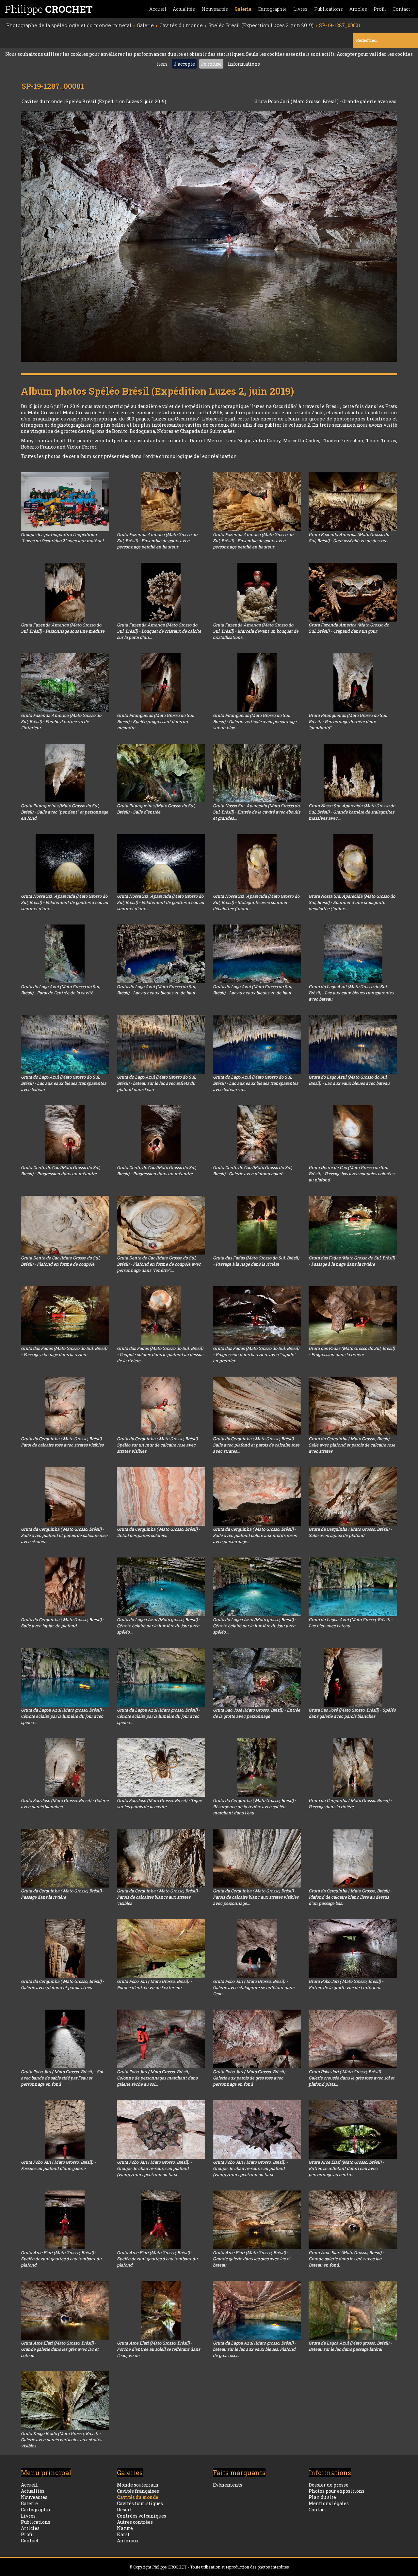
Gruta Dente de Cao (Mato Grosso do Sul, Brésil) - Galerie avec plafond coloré (253, 1170)
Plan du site (322, 2497)
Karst (123, 2534)
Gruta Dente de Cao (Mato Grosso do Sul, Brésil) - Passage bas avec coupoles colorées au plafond (351, 1174)
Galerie (243, 9)
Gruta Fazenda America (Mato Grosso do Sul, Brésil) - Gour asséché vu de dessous (349, 537)
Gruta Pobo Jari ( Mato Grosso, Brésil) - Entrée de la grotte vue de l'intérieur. (346, 1984)
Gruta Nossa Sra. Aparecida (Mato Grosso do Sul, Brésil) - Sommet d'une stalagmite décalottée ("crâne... (352, 902)
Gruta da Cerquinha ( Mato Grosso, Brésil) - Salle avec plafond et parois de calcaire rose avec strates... (256, 1445)
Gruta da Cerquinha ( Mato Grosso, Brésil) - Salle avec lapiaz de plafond (350, 1532)
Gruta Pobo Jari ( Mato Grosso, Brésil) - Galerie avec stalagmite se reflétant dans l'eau (254, 1987)
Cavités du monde (43, 101)
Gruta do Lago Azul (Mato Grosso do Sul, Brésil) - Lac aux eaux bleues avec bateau (349, 1080)
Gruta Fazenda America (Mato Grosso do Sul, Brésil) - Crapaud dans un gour (349, 628)
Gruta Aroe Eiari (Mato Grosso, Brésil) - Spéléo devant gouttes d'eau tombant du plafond (61, 2259)
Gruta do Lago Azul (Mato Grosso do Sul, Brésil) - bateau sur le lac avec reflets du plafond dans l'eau (156, 1083)
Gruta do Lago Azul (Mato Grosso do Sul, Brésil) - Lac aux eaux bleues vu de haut (156, 990)
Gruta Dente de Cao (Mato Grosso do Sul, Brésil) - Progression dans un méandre (61, 1170)
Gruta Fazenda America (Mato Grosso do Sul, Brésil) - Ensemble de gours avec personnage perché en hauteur (157, 541)
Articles (358, 9)
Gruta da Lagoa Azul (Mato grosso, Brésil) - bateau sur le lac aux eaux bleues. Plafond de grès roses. (255, 2349)
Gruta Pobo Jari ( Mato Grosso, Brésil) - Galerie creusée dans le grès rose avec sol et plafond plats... (352, 2078)
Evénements (228, 2485)
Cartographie (272, 9)
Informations (244, 64)
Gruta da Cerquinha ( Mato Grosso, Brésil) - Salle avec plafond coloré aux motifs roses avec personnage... (255, 1535)
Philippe (49, 9)
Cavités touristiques (140, 2503)
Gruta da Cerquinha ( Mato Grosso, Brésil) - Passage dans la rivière (350, 1803)
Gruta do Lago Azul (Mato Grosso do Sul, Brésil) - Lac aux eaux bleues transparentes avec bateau (351, 993)
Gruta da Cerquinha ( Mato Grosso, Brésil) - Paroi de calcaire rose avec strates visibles (63, 1442)
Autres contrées (135, 2522)
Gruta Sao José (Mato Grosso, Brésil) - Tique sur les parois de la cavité (159, 1803)
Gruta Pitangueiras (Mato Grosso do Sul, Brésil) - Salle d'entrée (156, 809)
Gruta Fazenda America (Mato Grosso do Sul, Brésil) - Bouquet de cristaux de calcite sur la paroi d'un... (159, 631)
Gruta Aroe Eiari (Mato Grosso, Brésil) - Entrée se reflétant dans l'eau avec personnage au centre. (346, 2168)
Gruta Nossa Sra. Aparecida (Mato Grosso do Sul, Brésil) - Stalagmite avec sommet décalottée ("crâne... (256, 902)
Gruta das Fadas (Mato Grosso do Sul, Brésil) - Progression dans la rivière (352, 1351)
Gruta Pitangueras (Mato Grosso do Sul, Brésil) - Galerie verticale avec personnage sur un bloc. (255, 721)
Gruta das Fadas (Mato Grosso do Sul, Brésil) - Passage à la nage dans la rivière (256, 1261)
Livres (300, 9)
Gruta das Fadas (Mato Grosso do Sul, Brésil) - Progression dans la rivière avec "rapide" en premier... (256, 1354)
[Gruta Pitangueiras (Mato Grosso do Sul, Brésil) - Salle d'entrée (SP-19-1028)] (161, 773)
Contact (401, 9)
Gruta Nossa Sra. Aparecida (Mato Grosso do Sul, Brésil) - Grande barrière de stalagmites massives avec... (352, 812)
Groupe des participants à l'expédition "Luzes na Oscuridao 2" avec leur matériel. (63, 537)
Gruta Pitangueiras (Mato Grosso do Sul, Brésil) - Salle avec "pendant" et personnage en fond (64, 812)
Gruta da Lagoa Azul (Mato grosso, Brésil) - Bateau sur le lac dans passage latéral (350, 2346)
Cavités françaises (138, 2491)
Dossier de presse (329, 2485)
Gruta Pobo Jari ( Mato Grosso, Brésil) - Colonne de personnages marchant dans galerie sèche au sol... (157, 2078)
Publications (329, 9)
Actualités (184, 9)
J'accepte (184, 64)
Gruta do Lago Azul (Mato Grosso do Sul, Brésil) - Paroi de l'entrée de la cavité (60, 990)
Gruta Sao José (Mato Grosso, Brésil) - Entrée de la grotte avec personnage (257, 1713)
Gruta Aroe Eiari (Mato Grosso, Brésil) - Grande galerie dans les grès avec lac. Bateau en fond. (346, 2259)
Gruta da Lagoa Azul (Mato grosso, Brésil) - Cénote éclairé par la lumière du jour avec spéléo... (159, 1626)
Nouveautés (215, 9)
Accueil (158, 9)
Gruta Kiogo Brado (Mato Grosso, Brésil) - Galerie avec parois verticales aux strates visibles (61, 2440)
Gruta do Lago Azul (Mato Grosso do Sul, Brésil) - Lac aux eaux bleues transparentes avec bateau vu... (256, 1083)
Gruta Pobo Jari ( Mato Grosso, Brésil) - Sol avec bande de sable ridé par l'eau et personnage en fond (62, 2078)
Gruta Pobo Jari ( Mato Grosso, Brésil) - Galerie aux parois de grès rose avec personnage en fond (250, 2078)
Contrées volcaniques (142, 2516)
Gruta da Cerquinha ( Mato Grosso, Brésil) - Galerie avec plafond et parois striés (63, 1984)
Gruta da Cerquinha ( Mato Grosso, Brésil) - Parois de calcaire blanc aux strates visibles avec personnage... (256, 1897)
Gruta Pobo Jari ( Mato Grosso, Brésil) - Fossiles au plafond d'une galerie (58, 2165)
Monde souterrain (138, 2485)
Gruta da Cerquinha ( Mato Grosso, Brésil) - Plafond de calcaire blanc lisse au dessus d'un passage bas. (350, 1897)
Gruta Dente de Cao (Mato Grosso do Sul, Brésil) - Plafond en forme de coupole (61, 1261)
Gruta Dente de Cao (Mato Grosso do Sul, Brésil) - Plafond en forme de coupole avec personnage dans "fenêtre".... (159, 1264)
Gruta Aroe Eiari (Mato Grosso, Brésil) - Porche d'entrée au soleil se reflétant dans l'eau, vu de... (159, 2349)
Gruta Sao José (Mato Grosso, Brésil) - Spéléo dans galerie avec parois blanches (352, 1713)
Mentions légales (329, 2503)
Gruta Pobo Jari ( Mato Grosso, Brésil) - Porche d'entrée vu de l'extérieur (154, 1984)
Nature (125, 2528)
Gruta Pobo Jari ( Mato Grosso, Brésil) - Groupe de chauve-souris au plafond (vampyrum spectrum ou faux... (154, 2168)
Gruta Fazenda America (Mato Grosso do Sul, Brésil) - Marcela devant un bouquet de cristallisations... (256, 631)
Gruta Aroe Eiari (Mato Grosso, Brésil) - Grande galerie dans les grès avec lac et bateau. (252, 2259)
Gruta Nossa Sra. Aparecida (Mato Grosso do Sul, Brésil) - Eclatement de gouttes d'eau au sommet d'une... (64, 902)
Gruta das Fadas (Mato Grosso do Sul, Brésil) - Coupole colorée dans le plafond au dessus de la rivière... (160, 1354)
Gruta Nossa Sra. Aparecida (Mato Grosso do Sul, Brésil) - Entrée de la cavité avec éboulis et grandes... (257, 812)
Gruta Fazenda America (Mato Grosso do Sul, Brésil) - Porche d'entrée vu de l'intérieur (61, 721)
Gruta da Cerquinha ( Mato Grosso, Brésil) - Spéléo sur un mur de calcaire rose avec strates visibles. (159, 1445)
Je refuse (211, 64)
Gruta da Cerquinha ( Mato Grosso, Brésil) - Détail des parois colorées (159, 1532)
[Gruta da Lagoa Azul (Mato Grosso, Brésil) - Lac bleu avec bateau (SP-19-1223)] (353, 1587)
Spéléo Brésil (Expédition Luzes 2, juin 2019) (116, 101)
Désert (124, 2510)
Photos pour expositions (337, 2491)
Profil (380, 9)
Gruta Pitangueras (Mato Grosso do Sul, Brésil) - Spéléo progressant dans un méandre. (155, 721)
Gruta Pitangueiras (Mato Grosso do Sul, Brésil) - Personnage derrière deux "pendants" (348, 721)
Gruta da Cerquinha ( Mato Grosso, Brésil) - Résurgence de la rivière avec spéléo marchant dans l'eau (255, 1807)
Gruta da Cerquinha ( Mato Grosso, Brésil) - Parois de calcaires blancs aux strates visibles (159, 1897)
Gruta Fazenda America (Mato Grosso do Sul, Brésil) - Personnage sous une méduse (63, 628)
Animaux (128, 2541)
